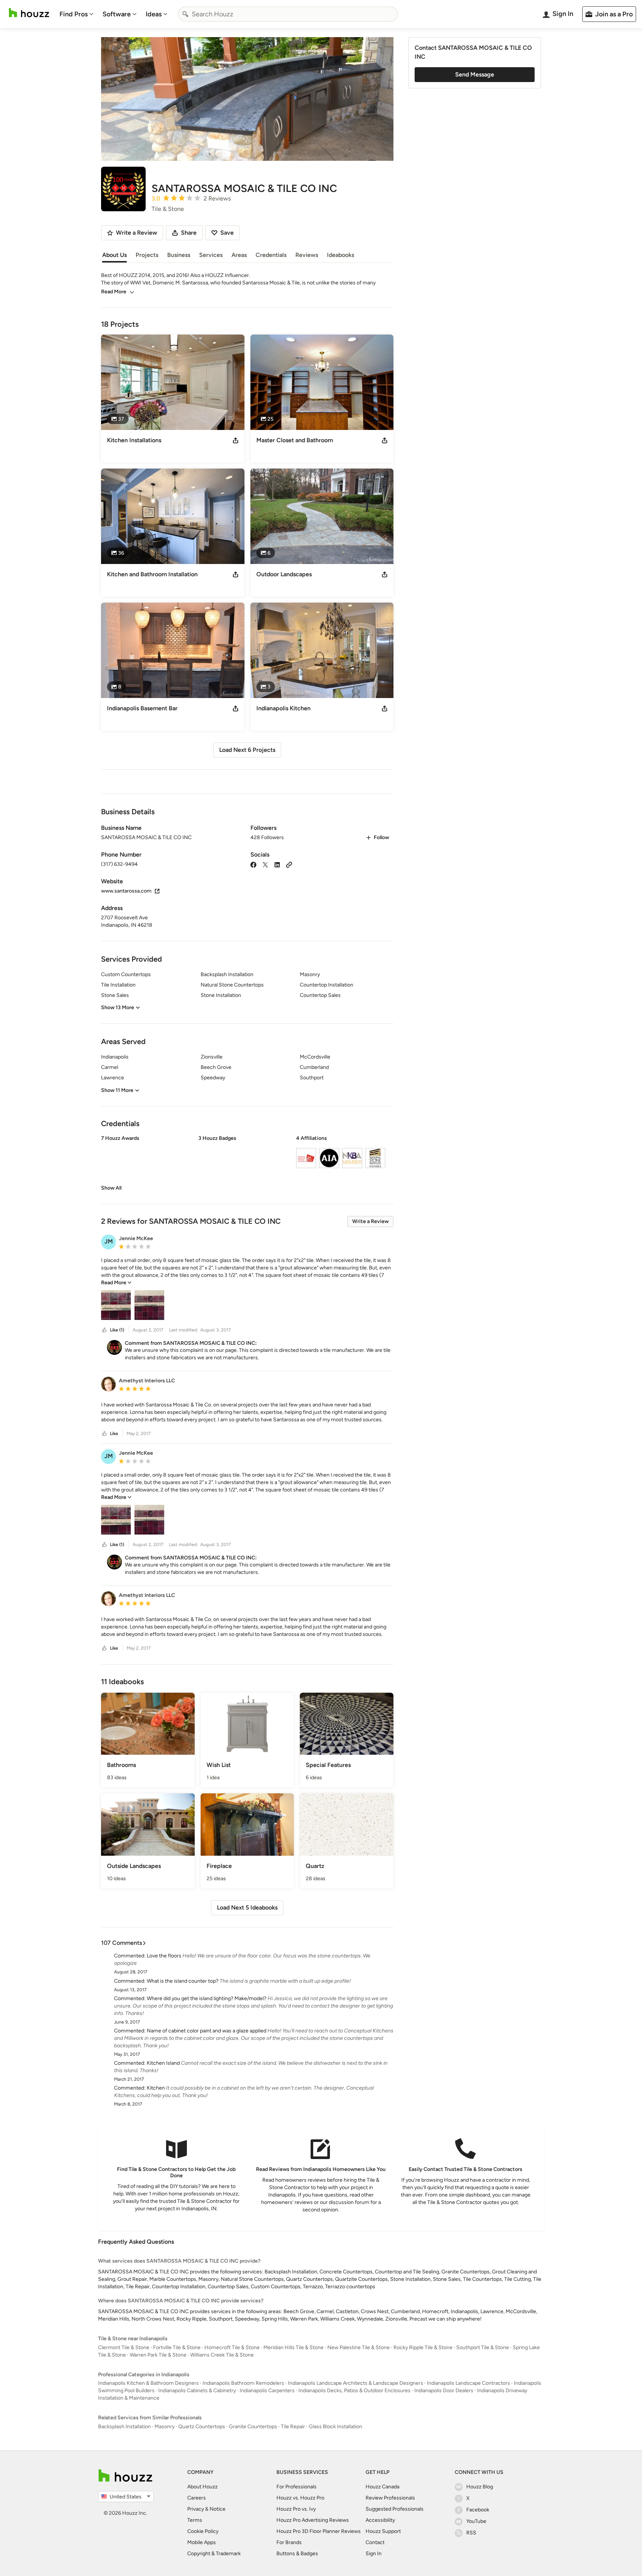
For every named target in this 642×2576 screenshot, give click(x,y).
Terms (195, 2520)
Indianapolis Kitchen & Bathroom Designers (148, 2383)
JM (109, 1241)
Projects (147, 255)
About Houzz (202, 2487)
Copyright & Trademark (214, 2554)
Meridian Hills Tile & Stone (294, 2347)
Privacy (196, 2509)
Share (189, 233)
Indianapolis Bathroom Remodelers (243, 2383)
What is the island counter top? (183, 1981)
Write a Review (370, 1221)
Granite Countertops (253, 2427)
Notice (218, 2509)
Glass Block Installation (335, 2427)
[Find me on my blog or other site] (289, 864)
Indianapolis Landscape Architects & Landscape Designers (356, 2383)
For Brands (289, 2542)
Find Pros (74, 14)
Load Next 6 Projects (247, 750)
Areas (239, 255)
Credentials (271, 255)
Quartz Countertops (202, 2427)
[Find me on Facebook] (253, 864)
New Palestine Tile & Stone (359, 2347)
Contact (375, 2542)
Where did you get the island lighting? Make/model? (207, 1998)
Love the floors (164, 1956)
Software (117, 14)
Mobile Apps (202, 2542)
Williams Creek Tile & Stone (222, 2355)
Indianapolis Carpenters (267, 2391)
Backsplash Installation (124, 2427)
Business (179, 255)
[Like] (104, 1330)
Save (227, 233)
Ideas (154, 14)
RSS (471, 2533)
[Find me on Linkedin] (277, 864)
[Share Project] (236, 440)
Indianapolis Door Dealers (444, 2391)
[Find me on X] (265, 864)
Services (211, 255)
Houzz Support (383, 2531)
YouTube (476, 2521)
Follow (381, 837)
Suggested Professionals (395, 2509)
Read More (114, 292)
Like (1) (117, 1330)
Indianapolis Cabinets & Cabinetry (197, 2391)
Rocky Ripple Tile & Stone (423, 2347)
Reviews (307, 255)
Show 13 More (118, 1007)
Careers (197, 2498)
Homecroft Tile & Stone (232, 2347)
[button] (247, 1163)
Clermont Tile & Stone (124, 2347)
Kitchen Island (163, 2063)
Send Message (475, 74)
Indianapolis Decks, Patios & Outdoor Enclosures (354, 2391)
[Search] (185, 14)
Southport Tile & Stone (483, 2347)
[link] (111, 1188)
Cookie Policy (203, 2531)
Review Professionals (390, 2498)
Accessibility (380, 2520)
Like (114, 1434)
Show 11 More (117, 1090)
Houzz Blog (480, 2487)
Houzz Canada (382, 2487)
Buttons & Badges (297, 2554)
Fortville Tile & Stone (177, 2347)
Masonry (165, 2427)
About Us (114, 255)
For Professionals (296, 2487)
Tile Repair (293, 2427)
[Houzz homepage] (29, 13)
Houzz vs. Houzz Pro (300, 2498)
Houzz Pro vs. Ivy (296, 2509)
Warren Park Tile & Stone (158, 2355)
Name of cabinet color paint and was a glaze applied (207, 2031)
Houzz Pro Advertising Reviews (313, 2520)
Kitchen (156, 2088)
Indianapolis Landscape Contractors (468, 2383)
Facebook (478, 2510)
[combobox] (288, 14)
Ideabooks (341, 255)
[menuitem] (77, 14)
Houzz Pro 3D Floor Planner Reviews (319, 2531)
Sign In (374, 2554)
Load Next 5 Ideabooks (247, 1907)
